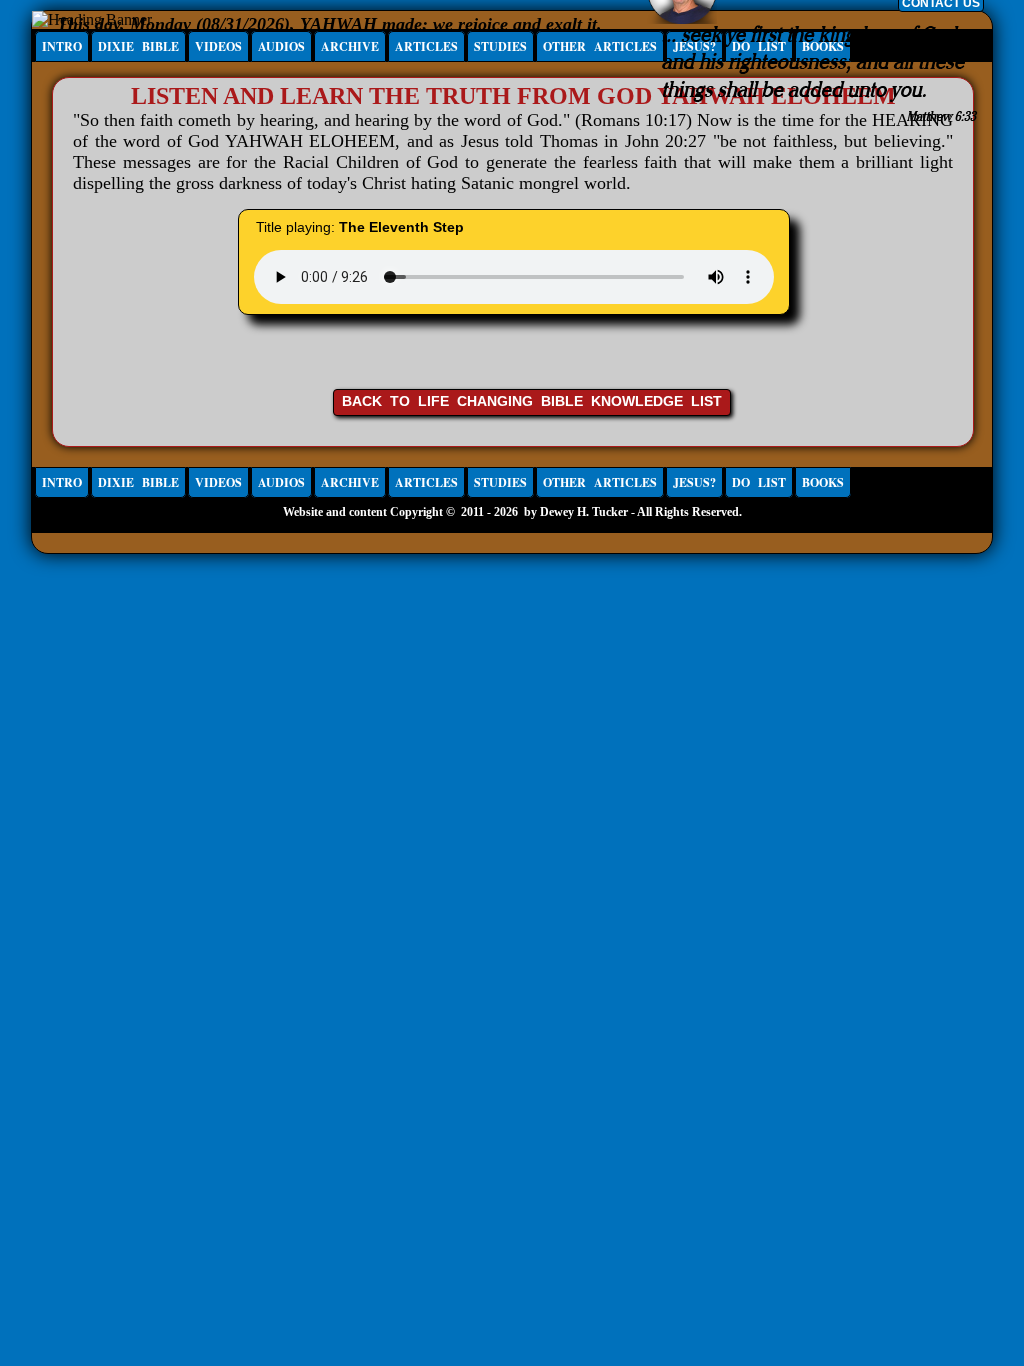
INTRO (62, 46)
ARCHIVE (350, 46)
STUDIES (500, 46)
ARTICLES (426, 46)
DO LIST (759, 482)
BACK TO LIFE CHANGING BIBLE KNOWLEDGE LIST (532, 401)
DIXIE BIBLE (138, 46)
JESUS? (694, 482)
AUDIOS (281, 46)
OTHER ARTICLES (600, 46)
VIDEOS (218, 46)
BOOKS (823, 482)
